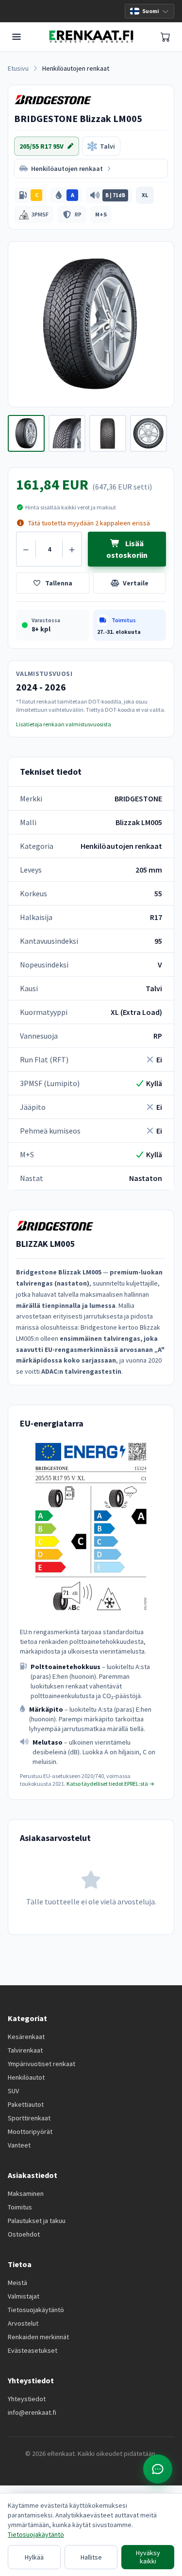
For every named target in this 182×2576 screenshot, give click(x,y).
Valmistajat (24, 2296)
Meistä (17, 2283)
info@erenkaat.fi (32, 2412)
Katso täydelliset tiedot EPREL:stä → (110, 1784)
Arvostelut (23, 2323)
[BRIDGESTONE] (53, 100)
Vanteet (19, 2145)
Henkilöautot (26, 2077)
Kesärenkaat (26, 2037)
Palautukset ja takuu (37, 2221)
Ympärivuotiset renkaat (41, 2064)
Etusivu (18, 68)
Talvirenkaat (25, 2050)
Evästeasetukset (33, 2350)
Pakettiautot (26, 2104)
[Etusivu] (91, 37)
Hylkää (34, 2557)
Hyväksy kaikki (148, 2557)
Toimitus (20, 2207)
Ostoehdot (24, 2234)
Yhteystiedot (27, 2399)
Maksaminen (26, 2193)
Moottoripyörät (30, 2131)
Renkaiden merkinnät (38, 2337)
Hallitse (91, 2557)
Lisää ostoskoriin (127, 549)
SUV (13, 2091)
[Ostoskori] (165, 37)
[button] (30, 195)
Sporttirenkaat (29, 2118)
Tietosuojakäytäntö (36, 2310)
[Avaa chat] (158, 2469)
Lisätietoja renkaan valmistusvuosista (64, 724)
